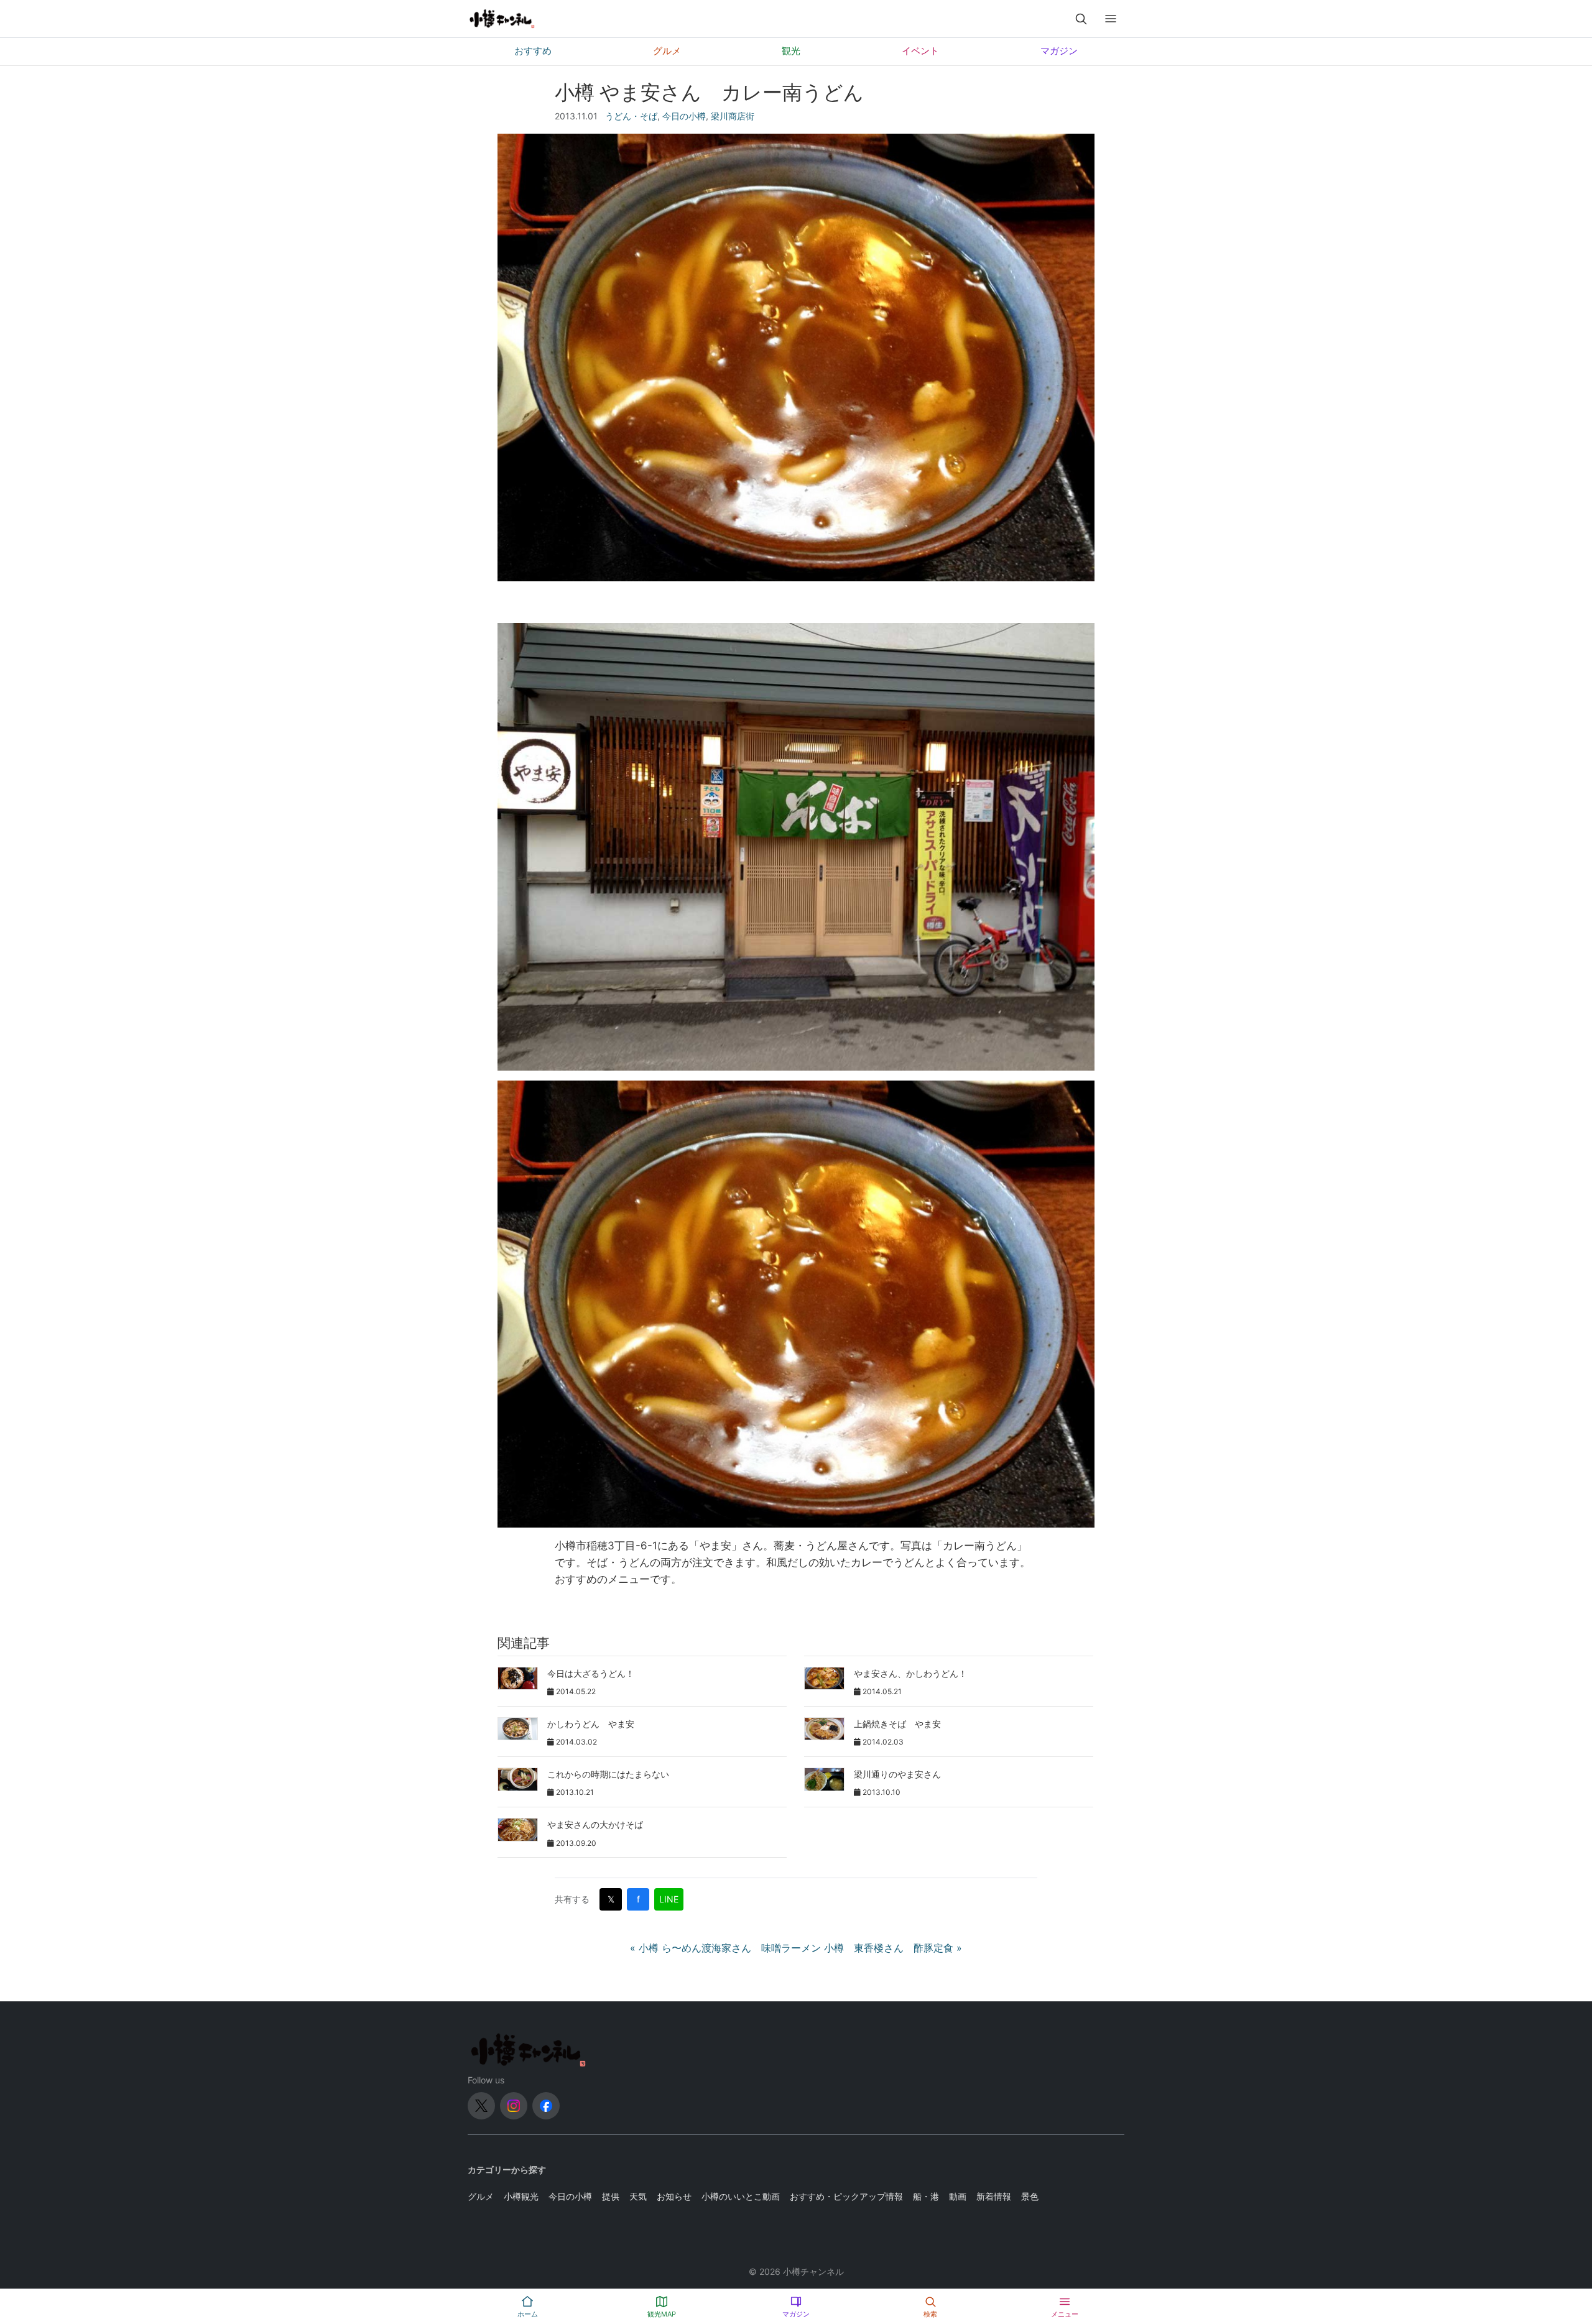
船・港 (926, 2196)
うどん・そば (631, 116)
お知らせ (674, 2196)
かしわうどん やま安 (591, 1724)
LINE (669, 1899)
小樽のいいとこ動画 (741, 2196)
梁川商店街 (733, 116)
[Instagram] (514, 2106)
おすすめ (533, 51)
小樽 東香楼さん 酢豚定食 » (893, 1948)
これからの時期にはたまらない (608, 1774)
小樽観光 (521, 2196)
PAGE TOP (1548, 2243)
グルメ (667, 51)
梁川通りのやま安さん (897, 1774)
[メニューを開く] (1111, 19)
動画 (958, 2196)
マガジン (1059, 51)
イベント (920, 51)
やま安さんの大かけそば (595, 1824)
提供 (611, 2196)
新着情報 (994, 2196)
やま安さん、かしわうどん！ (910, 1673)
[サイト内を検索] (1081, 19)
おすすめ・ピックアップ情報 (846, 2196)
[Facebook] (546, 2106)
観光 (791, 51)
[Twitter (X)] (481, 2106)
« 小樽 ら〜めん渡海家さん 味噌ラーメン (725, 1948)
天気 (638, 2196)
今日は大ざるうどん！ (591, 1673)
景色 (1030, 2196)
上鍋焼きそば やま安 (897, 1724)
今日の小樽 (684, 116)
